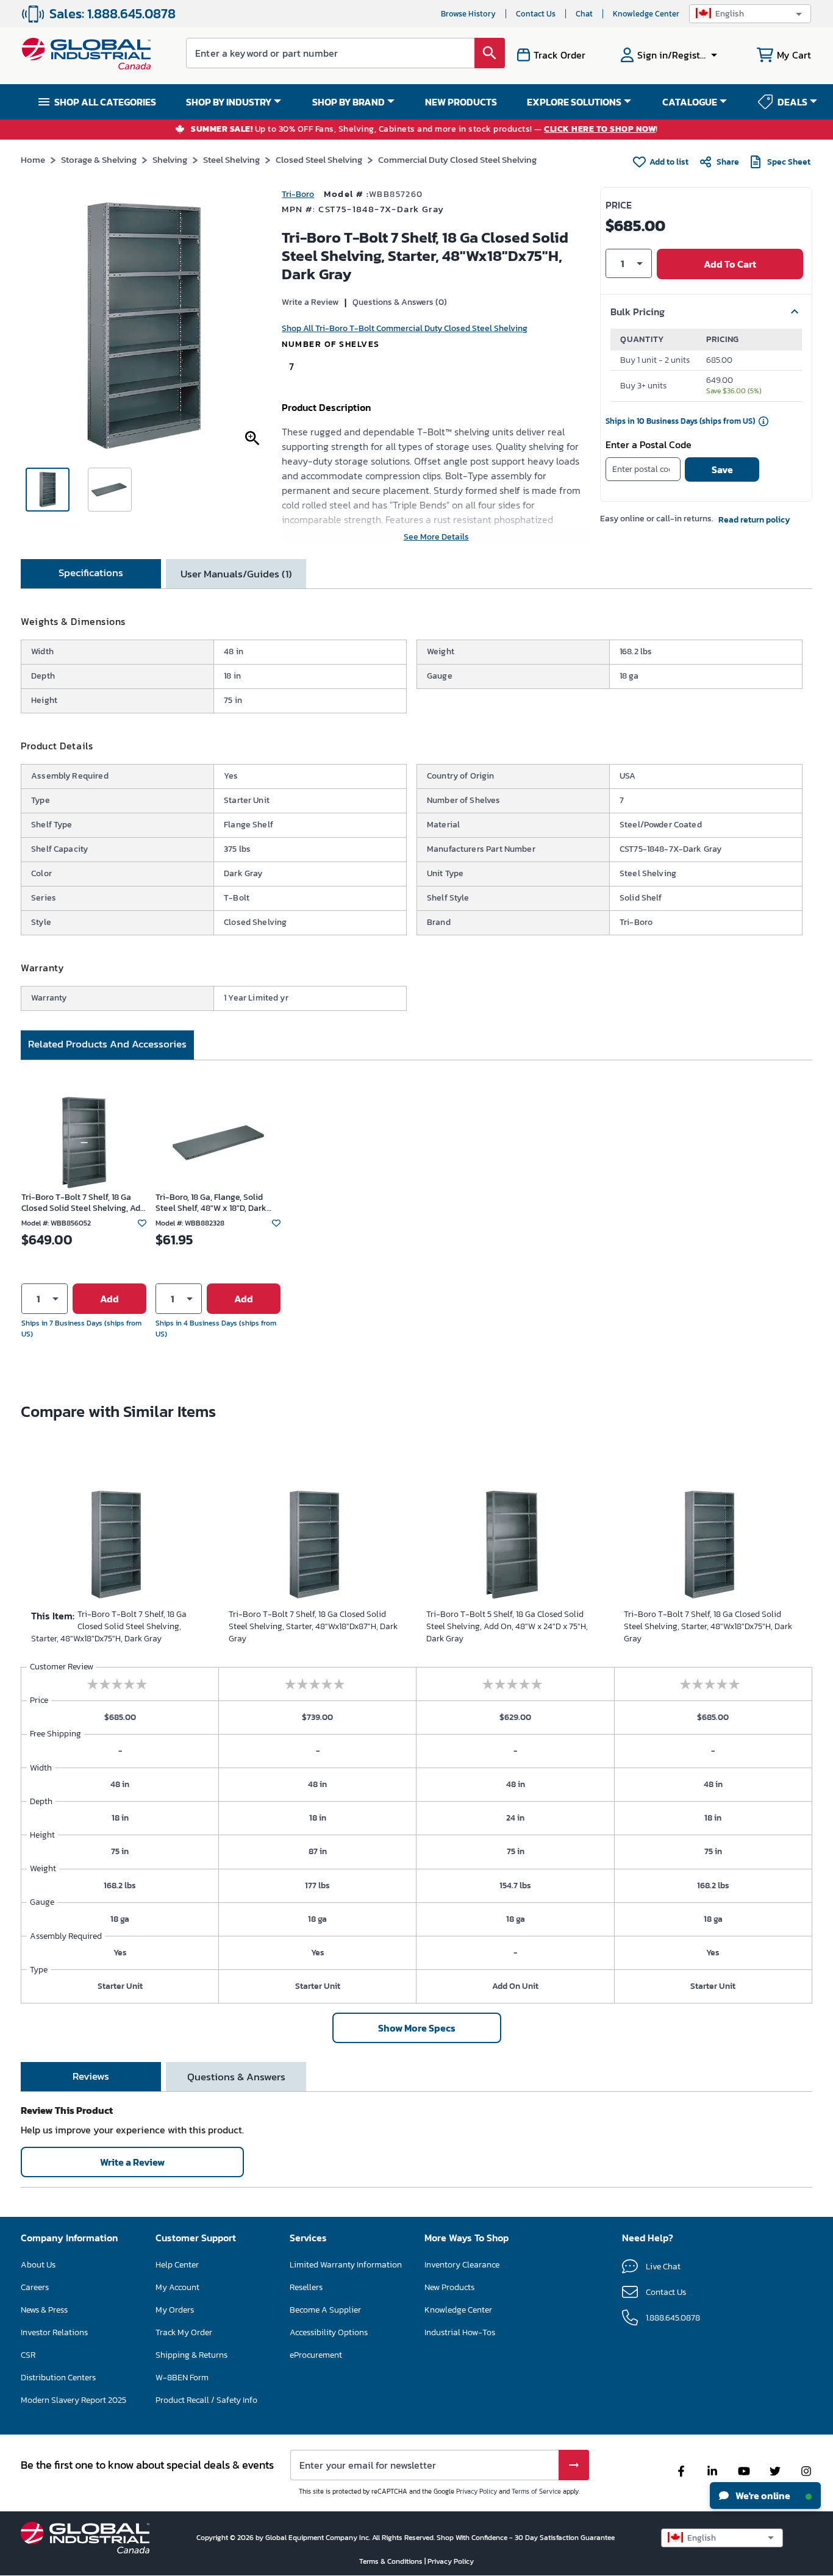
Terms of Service (536, 2491)
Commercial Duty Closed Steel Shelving (457, 159)
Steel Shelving (231, 159)
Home (33, 159)
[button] (750, 14)
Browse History (468, 14)
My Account (177, 2287)
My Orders (175, 2310)
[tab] (91, 574)
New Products (449, 2287)
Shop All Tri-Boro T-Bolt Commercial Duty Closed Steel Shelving (405, 328)
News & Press (44, 2310)
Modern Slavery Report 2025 (73, 2400)
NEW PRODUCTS (461, 102)
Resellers (306, 2287)
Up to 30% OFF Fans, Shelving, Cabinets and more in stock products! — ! (424, 130)
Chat (584, 14)
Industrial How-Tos (460, 2332)
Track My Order (184, 2332)
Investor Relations (54, 2332)
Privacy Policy (477, 2491)
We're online (762, 2496)
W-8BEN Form (182, 2378)
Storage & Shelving (99, 159)
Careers (35, 2287)
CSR (28, 2355)
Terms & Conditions (392, 2561)
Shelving (170, 159)
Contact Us (536, 14)
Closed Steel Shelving (319, 159)
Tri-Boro (298, 194)
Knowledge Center (646, 14)
